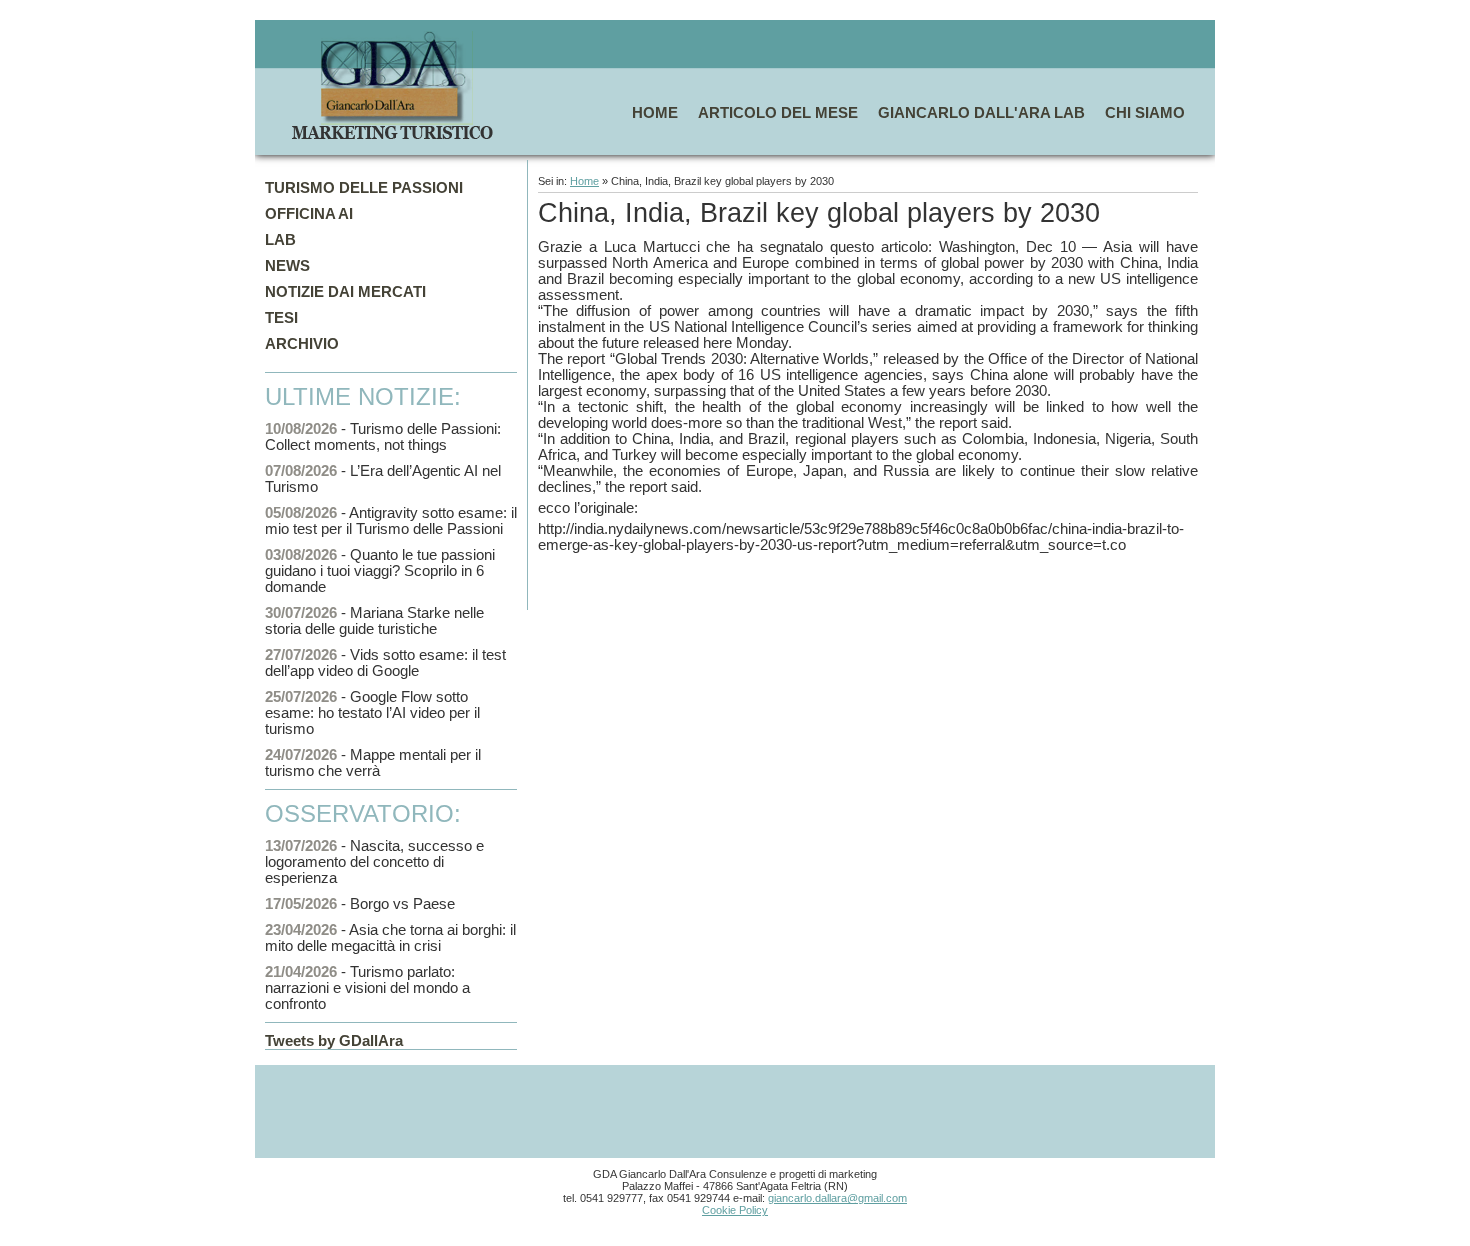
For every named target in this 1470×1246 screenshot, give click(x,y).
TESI (281, 318)
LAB (280, 240)
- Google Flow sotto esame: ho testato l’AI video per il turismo (372, 713)
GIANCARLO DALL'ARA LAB (981, 113)
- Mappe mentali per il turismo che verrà (373, 763)
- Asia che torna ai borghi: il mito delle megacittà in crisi (390, 938)
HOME (655, 113)
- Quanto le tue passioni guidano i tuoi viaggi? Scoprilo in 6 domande (380, 571)
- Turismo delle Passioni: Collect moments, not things (383, 437)
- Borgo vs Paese (360, 904)
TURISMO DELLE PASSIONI (364, 188)
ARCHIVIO (302, 344)
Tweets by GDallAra (334, 1041)
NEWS (287, 266)
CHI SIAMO (1145, 113)
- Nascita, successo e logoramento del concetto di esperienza (374, 862)
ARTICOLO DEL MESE (778, 113)
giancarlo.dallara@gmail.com (837, 1198)
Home (584, 181)
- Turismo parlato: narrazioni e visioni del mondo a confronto (367, 988)
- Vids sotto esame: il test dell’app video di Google (385, 663)
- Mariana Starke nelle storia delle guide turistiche (374, 621)
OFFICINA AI (309, 214)
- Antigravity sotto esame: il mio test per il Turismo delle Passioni (391, 521)
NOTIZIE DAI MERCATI (345, 292)
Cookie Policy (735, 1210)
